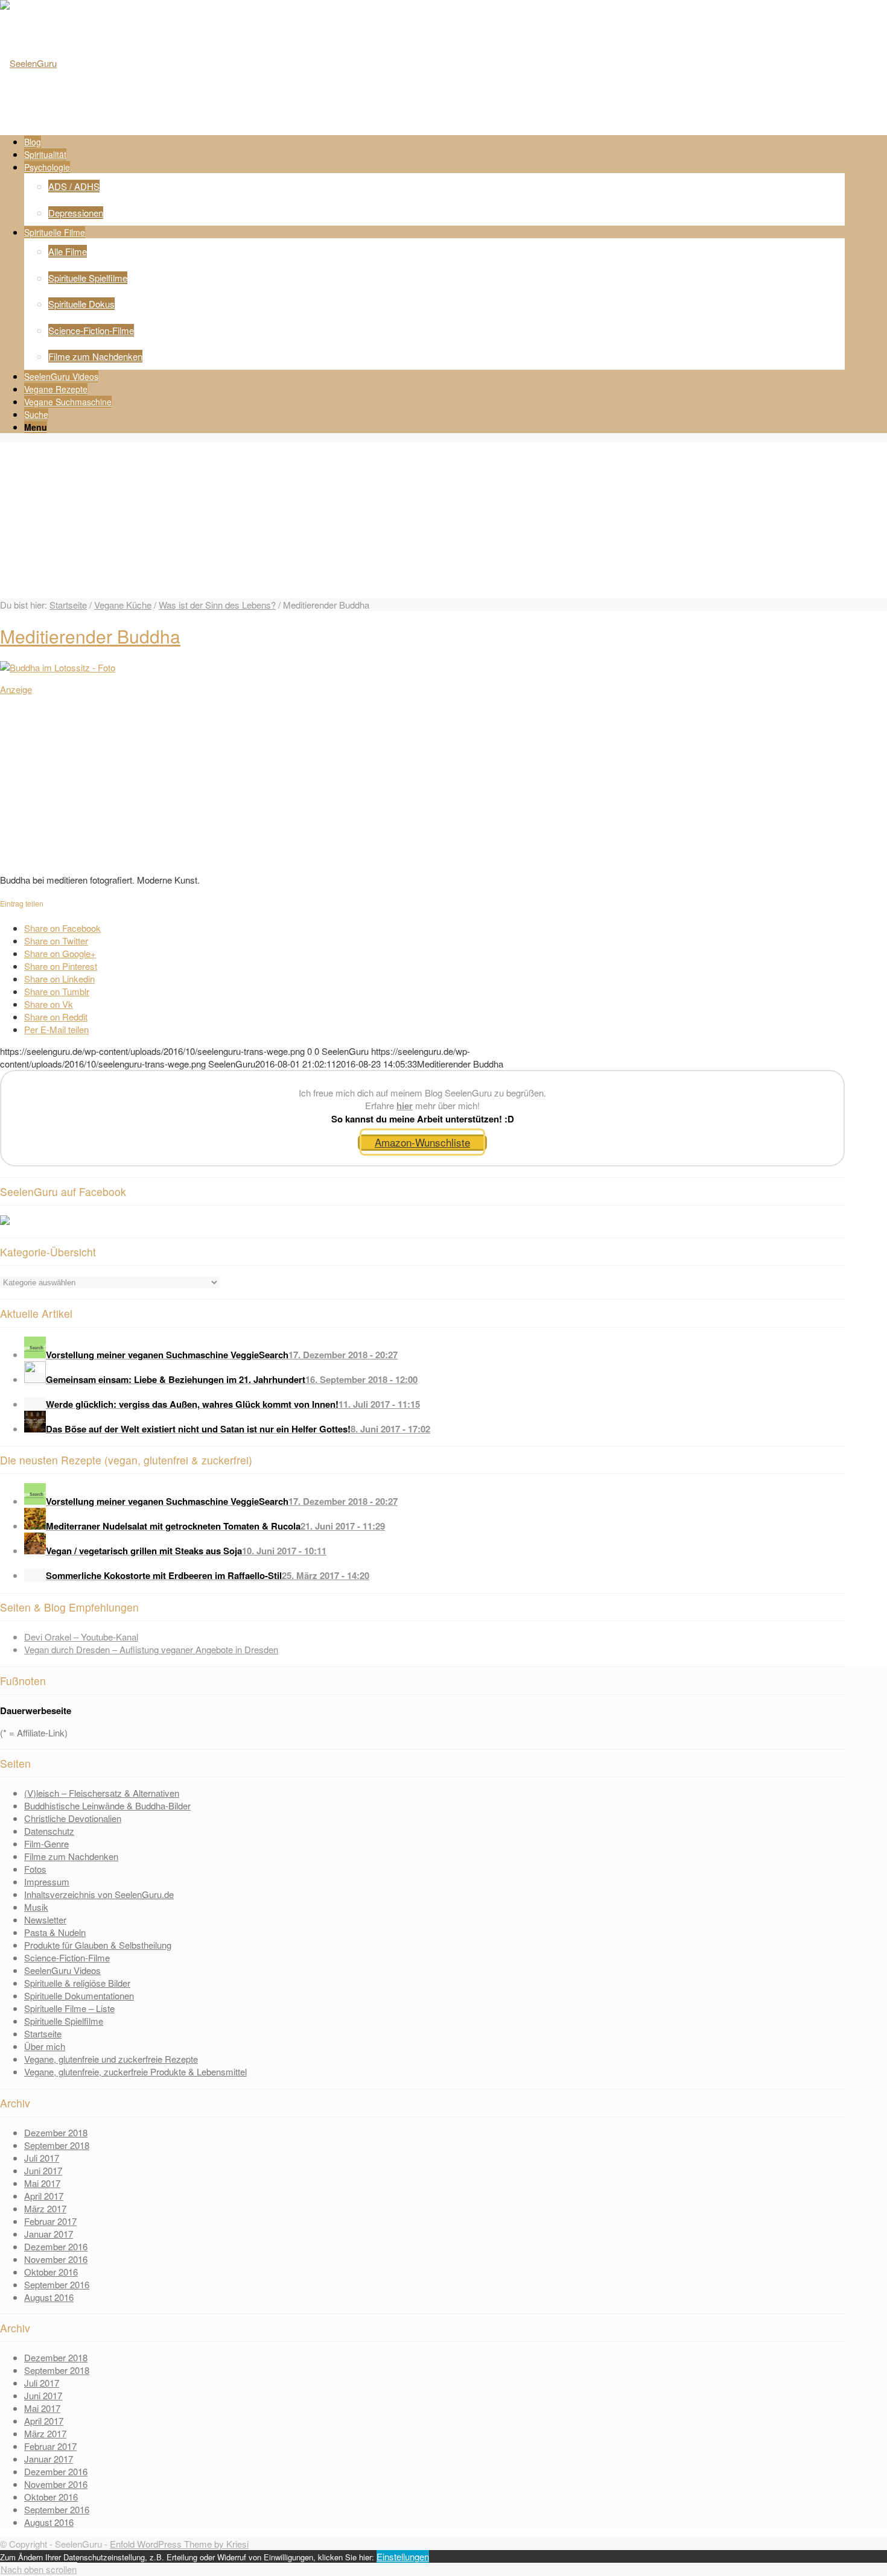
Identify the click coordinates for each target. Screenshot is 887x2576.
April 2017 (44, 2196)
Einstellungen (403, 2556)
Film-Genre (46, 1843)
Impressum (47, 1881)
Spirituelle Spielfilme (64, 2021)
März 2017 (45, 2208)
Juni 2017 (43, 2170)
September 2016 (57, 2284)
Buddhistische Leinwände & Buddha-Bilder (107, 1805)
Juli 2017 (42, 2158)
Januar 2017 (49, 2234)
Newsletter (45, 1919)
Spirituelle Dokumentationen (79, 1995)
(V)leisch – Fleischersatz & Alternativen (102, 1793)
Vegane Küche (123, 605)
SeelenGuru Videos (62, 1970)
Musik (36, 1907)
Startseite (68, 605)
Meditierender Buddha (90, 636)
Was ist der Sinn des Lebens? (217, 605)
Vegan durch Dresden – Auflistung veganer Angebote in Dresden (151, 1649)
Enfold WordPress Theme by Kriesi (179, 2544)
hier (405, 1106)
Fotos (35, 1869)
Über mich (45, 2046)
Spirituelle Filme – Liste (69, 2008)
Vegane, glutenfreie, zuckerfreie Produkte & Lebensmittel (135, 2071)
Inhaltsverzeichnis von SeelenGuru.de (99, 1894)
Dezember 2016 (56, 2246)
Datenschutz (49, 1831)
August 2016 (49, 2297)
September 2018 (57, 2145)
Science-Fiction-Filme (67, 1957)
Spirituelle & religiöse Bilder (77, 1983)
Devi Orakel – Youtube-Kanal (81, 1637)
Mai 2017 (42, 2183)
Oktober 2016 (51, 2272)
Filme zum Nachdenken (71, 1856)
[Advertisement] (296, 780)
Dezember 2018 (56, 2132)
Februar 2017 (50, 2221)
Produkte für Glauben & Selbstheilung (98, 1945)
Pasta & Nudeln (55, 1932)
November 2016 (56, 2259)
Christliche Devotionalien (73, 1818)
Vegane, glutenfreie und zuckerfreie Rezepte (111, 2059)
